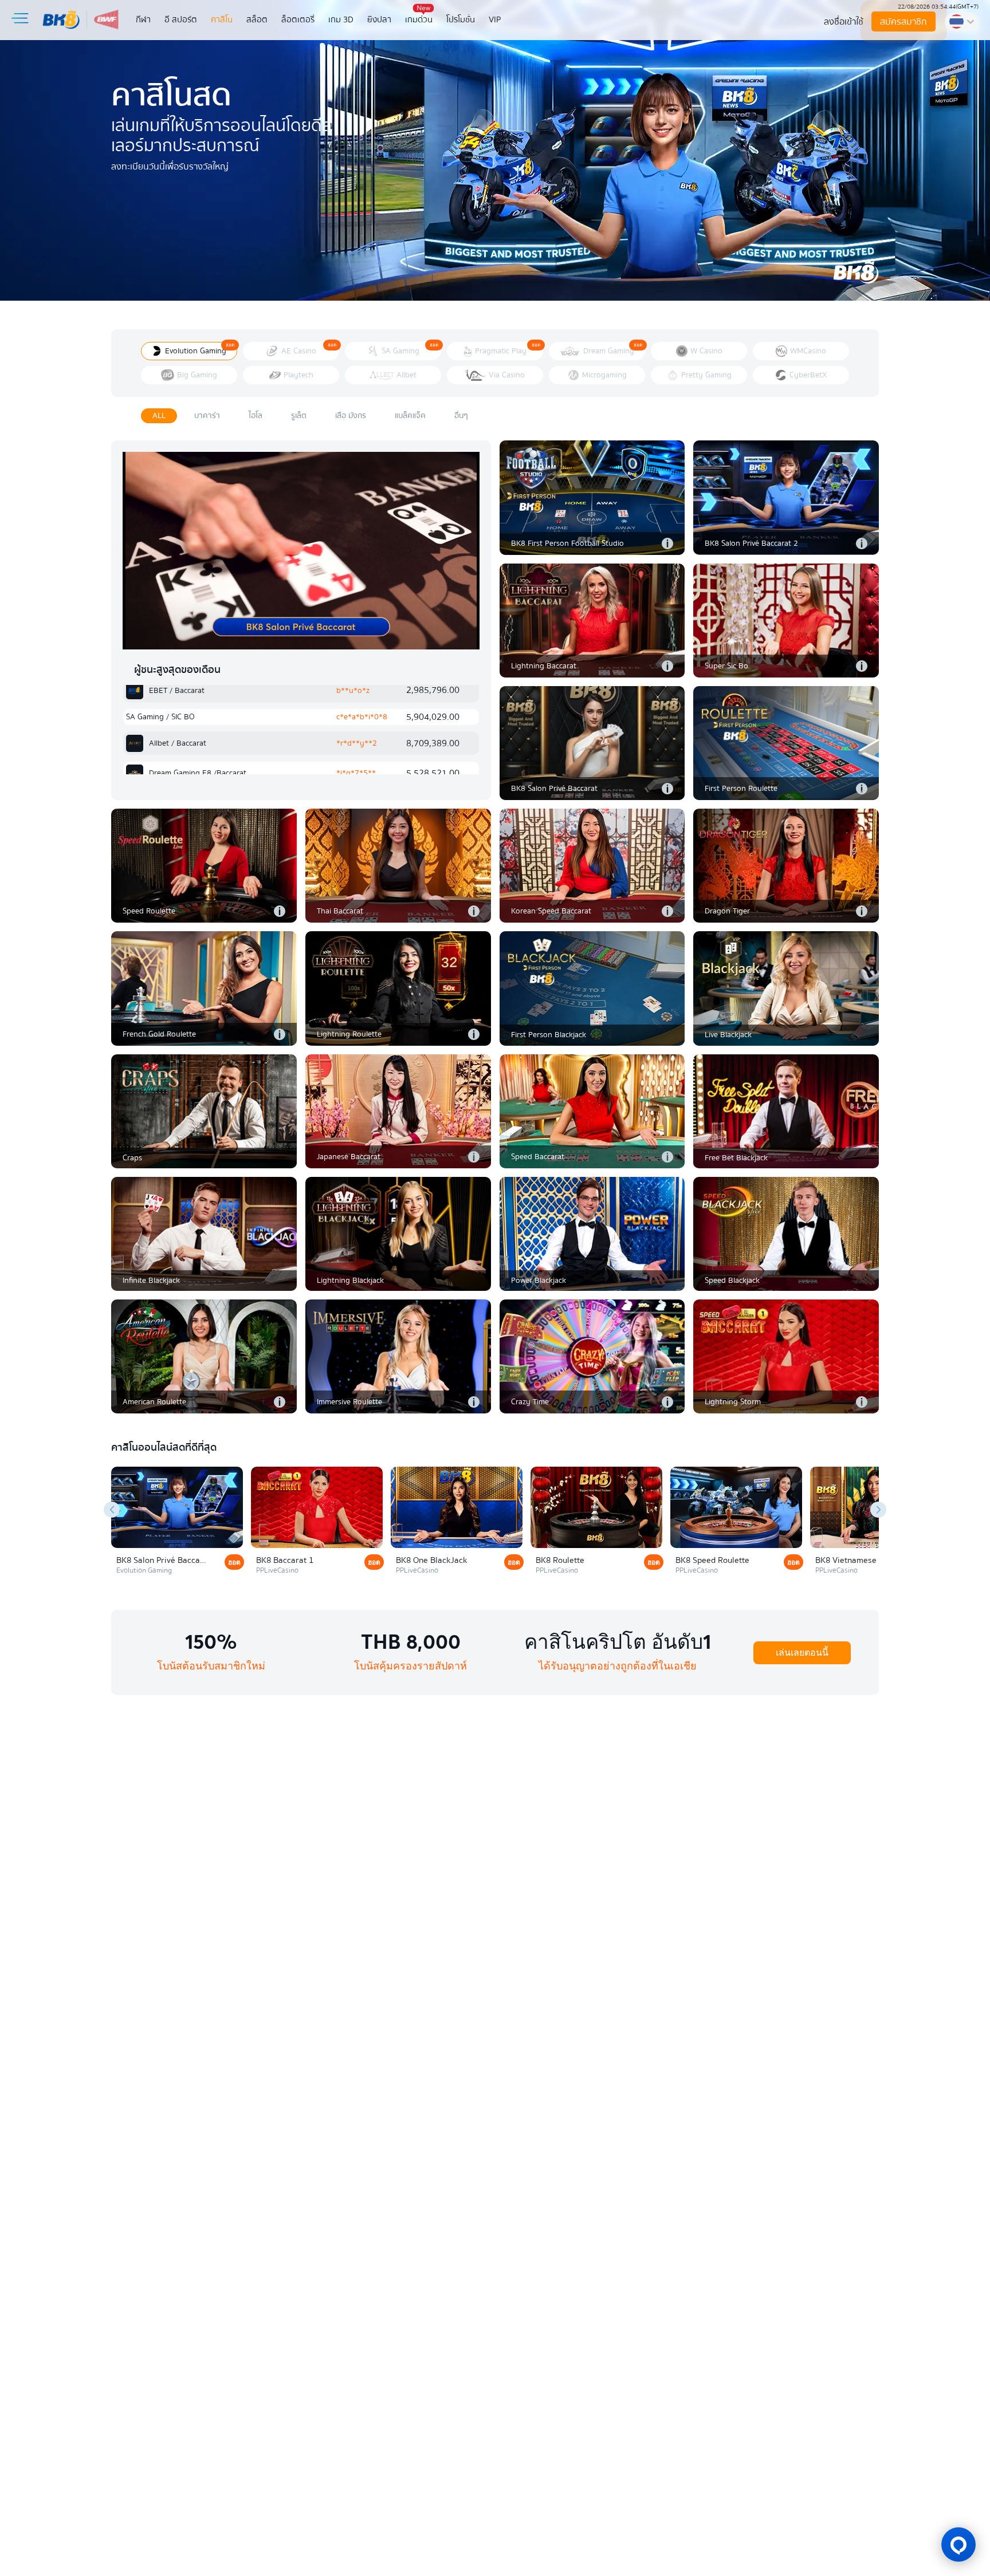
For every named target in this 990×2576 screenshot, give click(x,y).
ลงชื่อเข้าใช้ (844, 22)
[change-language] (962, 22)
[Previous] (112, 1510)
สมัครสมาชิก (903, 22)
